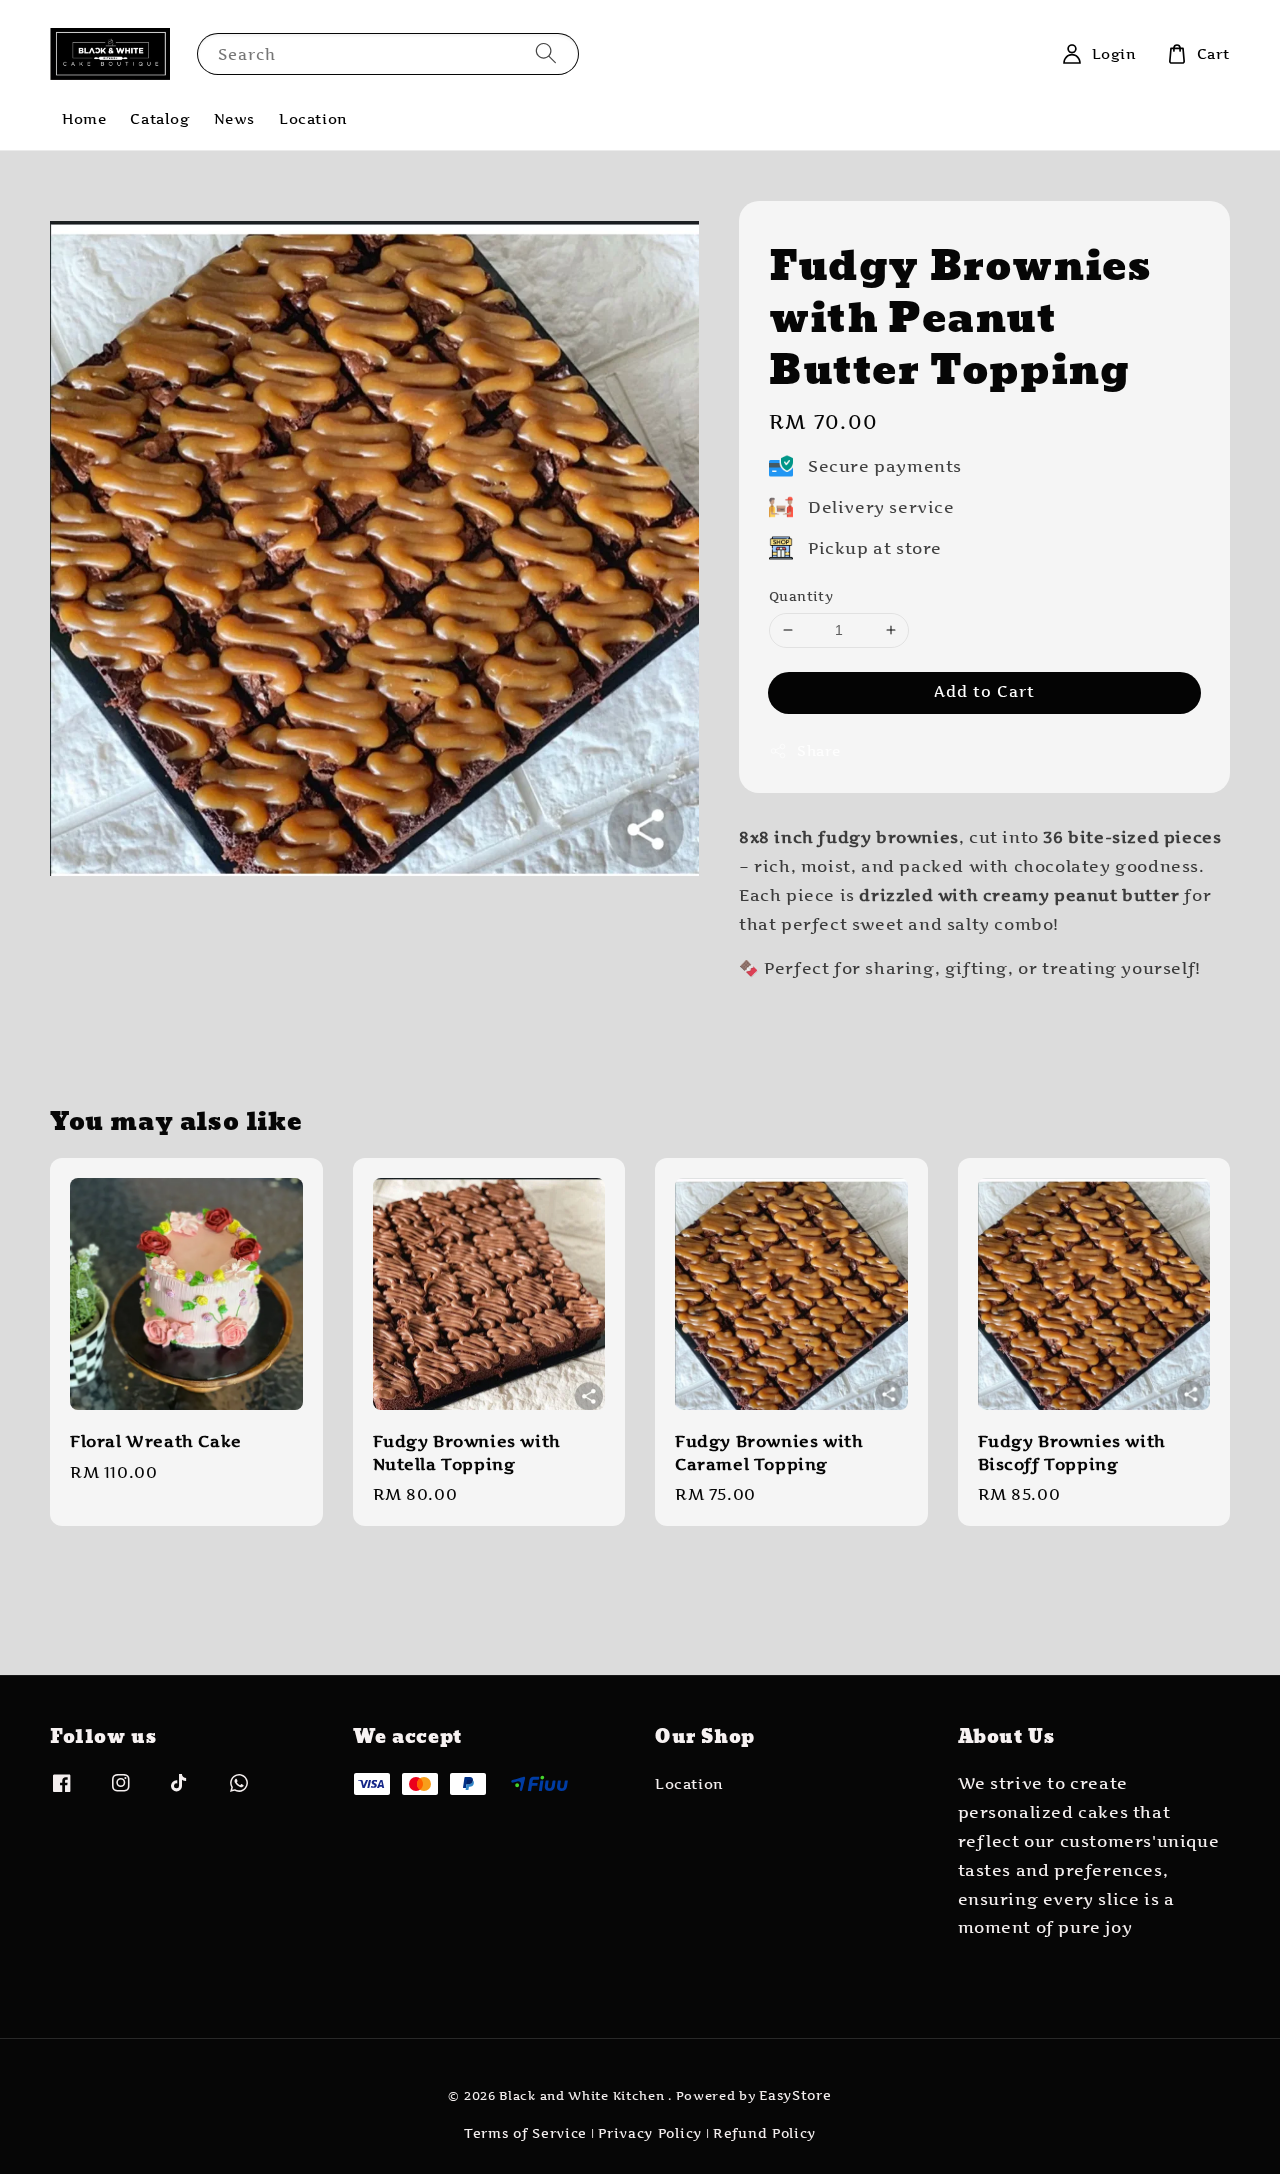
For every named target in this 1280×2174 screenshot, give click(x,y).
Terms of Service (525, 2133)
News (234, 118)
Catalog (159, 118)
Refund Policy (764, 2133)
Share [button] (819, 750)
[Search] (546, 53)
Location (313, 118)
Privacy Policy (650, 2133)
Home (84, 118)
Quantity (801, 596)
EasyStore (795, 2095)
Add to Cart (984, 691)
